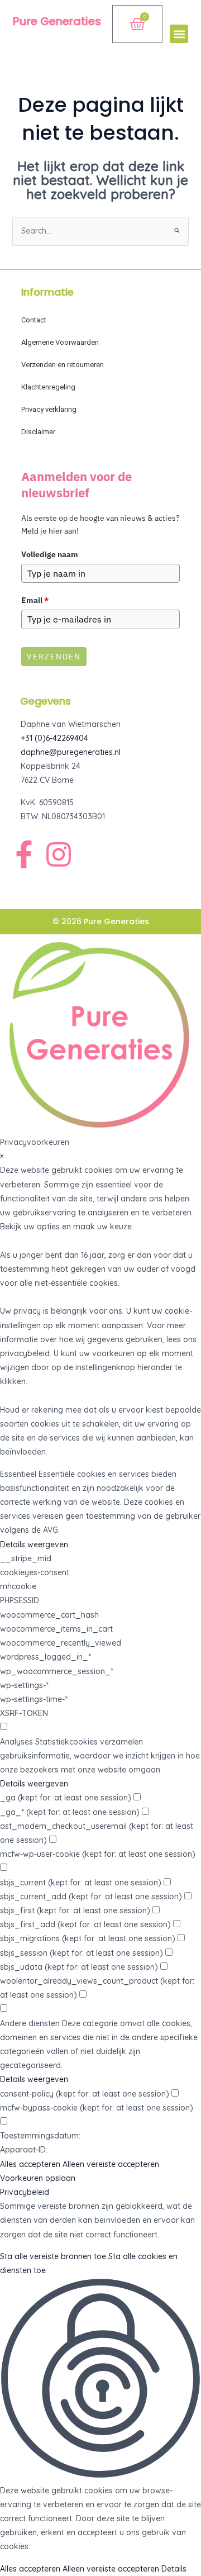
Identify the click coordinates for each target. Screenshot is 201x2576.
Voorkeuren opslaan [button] (38, 2178)
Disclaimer (38, 432)
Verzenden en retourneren (63, 365)
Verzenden (54, 657)
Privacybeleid (25, 2192)
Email (35, 600)
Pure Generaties (57, 21)
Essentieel (18, 1474)
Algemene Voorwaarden (60, 342)
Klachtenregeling (48, 387)
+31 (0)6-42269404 (54, 738)
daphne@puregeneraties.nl (71, 752)
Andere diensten (30, 2023)
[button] (179, 34)
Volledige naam (50, 554)
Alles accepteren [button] (30, 2164)
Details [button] (174, 2569)
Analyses (16, 1742)
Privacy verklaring (49, 409)
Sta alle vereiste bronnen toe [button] (53, 2256)
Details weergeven (34, 1544)
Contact (34, 320)
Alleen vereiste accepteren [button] (111, 2164)
